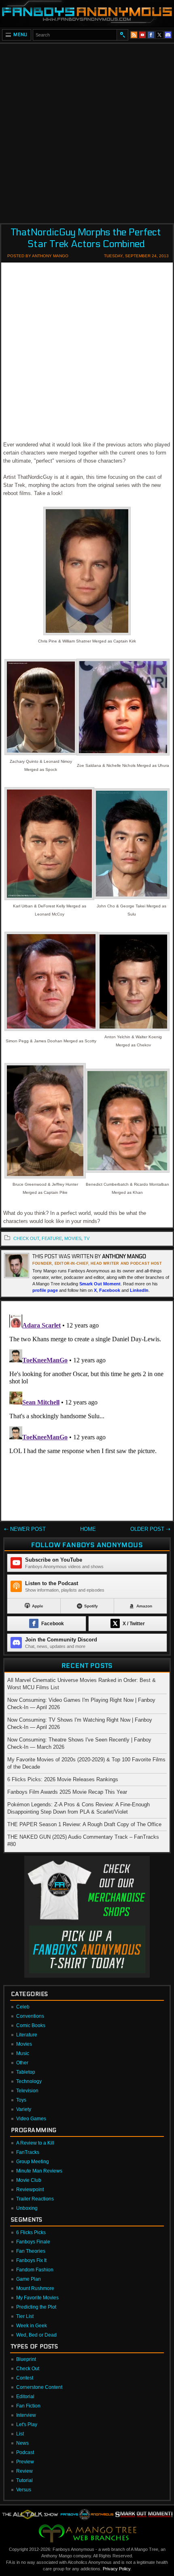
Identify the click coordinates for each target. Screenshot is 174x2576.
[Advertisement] (87, 131)
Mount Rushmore (35, 2288)
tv (87, 1238)
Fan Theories (31, 2251)
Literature (27, 2035)
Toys (21, 2100)
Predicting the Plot (36, 2307)
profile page (45, 1290)
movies (73, 1238)
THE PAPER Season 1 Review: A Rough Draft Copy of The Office (84, 1824)
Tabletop (26, 2072)
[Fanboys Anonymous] (87, 13)
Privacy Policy (117, 2569)
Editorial (25, 2397)
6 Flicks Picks (31, 2232)
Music (23, 2053)
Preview (25, 2462)
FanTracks (28, 2152)
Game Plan (29, 2279)
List (20, 2434)
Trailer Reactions (35, 2199)
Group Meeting (33, 2162)
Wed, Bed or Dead (36, 2335)
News (22, 2443)
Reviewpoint (30, 2190)
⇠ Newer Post (25, 1529)
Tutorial (24, 2480)
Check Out (28, 2369)
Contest (25, 2378)
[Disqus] (87, 1413)
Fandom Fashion (35, 2270)
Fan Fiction (28, 2406)
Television (27, 2091)
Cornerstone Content (39, 2387)
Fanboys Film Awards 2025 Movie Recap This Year (67, 1792)
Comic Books (31, 2025)
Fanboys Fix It (31, 2260)
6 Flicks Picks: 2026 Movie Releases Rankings (63, 1779)
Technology (29, 2081)
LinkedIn (139, 1290)
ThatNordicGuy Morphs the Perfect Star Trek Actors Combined (86, 238)
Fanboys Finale (33, 2242)
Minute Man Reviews (39, 2171)
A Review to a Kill (35, 2143)
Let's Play (27, 2424)
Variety (24, 2109)
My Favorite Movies (37, 2298)
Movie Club (29, 2180)
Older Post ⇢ (150, 1529)
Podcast (25, 2452)
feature (52, 1238)
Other (22, 2063)
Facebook (110, 1290)
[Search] (122, 35)
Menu (20, 35)
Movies (24, 2044)
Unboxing (27, 2208)
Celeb (23, 2007)
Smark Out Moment (100, 1284)
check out (26, 1238)
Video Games (31, 2119)
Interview (26, 2415)
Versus (24, 2490)
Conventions (30, 2016)
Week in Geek (32, 2326)
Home (88, 1529)
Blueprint (26, 2359)
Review (24, 2471)
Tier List (25, 2316)
